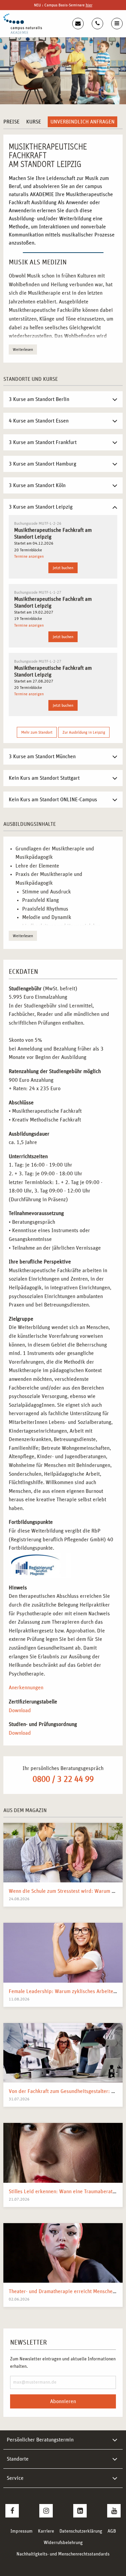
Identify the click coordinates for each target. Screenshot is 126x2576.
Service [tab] (15, 2478)
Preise (11, 122)
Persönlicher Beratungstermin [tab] (40, 2440)
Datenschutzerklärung (81, 2531)
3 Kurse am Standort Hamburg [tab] (43, 464)
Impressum (22, 2531)
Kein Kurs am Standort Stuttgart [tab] (44, 778)
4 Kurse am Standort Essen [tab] (39, 421)
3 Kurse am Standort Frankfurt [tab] (43, 442)
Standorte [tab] (18, 2459)
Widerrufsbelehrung (63, 2543)
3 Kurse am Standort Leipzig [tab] (41, 507)
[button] (12, 2564)
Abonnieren (63, 2401)
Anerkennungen (26, 1688)
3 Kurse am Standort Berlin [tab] (39, 399)
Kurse (34, 122)
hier (89, 5)
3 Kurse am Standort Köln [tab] (37, 485)
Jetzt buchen (63, 568)
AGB (112, 2531)
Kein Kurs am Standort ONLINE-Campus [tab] (53, 800)
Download (20, 1710)
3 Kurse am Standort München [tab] (42, 757)
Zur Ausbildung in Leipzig (84, 732)
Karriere (46, 2531)
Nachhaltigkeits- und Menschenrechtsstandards (63, 2554)
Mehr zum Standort (37, 732)
